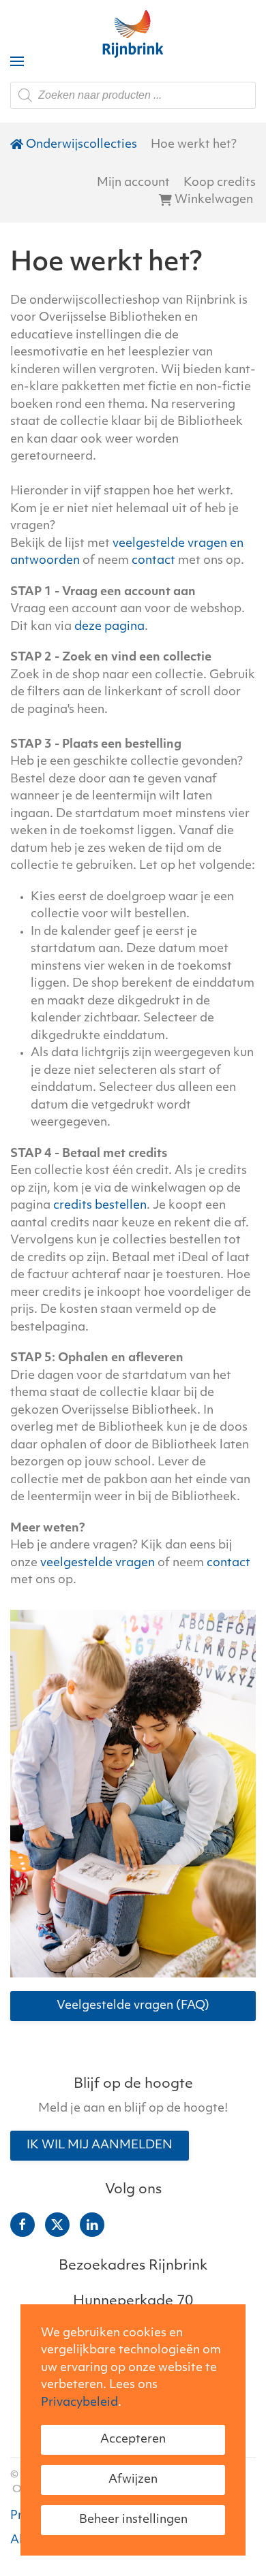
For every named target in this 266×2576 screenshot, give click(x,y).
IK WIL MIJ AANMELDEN (100, 2145)
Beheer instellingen (133, 2520)
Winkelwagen (214, 200)
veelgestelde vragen (98, 1563)
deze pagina (109, 627)
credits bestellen (100, 1206)
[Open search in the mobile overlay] (133, 95)
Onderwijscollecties (82, 145)
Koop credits (220, 183)
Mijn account (133, 183)
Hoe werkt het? (194, 145)
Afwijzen (133, 2480)
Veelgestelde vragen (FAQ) (133, 2006)
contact (153, 561)
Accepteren (133, 2439)
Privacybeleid (79, 2403)
